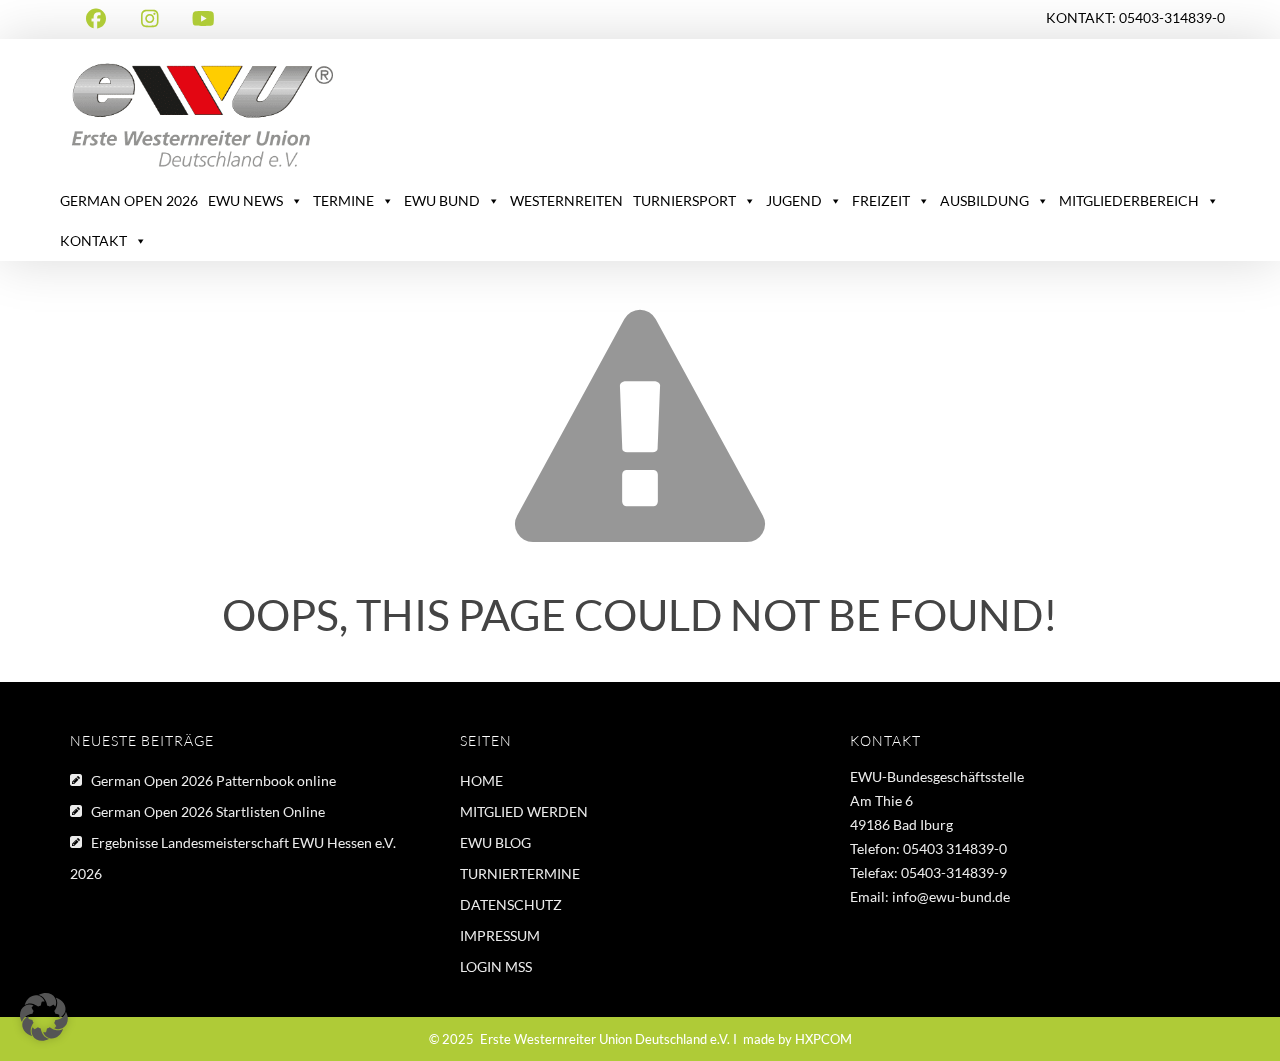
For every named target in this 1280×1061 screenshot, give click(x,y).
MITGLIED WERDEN (524, 811)
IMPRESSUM (500, 935)
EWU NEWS (245, 200)
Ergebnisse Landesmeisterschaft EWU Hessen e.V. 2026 (233, 858)
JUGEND (794, 200)
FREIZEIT (881, 200)
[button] (44, 1017)
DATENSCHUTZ (511, 904)
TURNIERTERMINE (520, 873)
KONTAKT (93, 240)
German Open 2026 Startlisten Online (208, 811)
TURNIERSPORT (684, 200)
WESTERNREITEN (566, 200)
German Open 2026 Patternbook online (213, 780)
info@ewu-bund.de (951, 896)
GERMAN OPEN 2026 (129, 200)
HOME (481, 780)
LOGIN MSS (496, 966)
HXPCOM (823, 1039)
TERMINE (343, 200)
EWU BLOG (495, 842)
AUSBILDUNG (984, 200)
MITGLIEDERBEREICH (1129, 200)
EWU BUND (442, 200)
